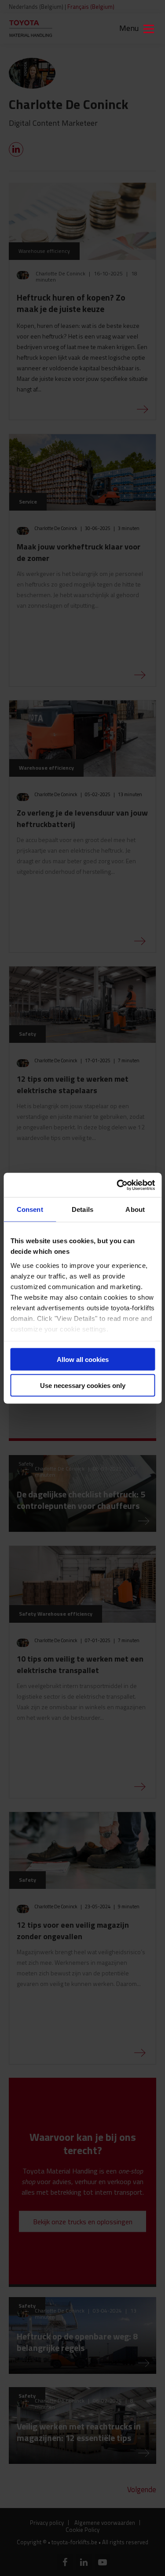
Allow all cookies (83, 1359)
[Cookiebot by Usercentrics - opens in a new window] (117, 1185)
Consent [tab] (30, 1209)
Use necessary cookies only (83, 1385)
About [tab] (135, 1209)
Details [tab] (82, 1209)
